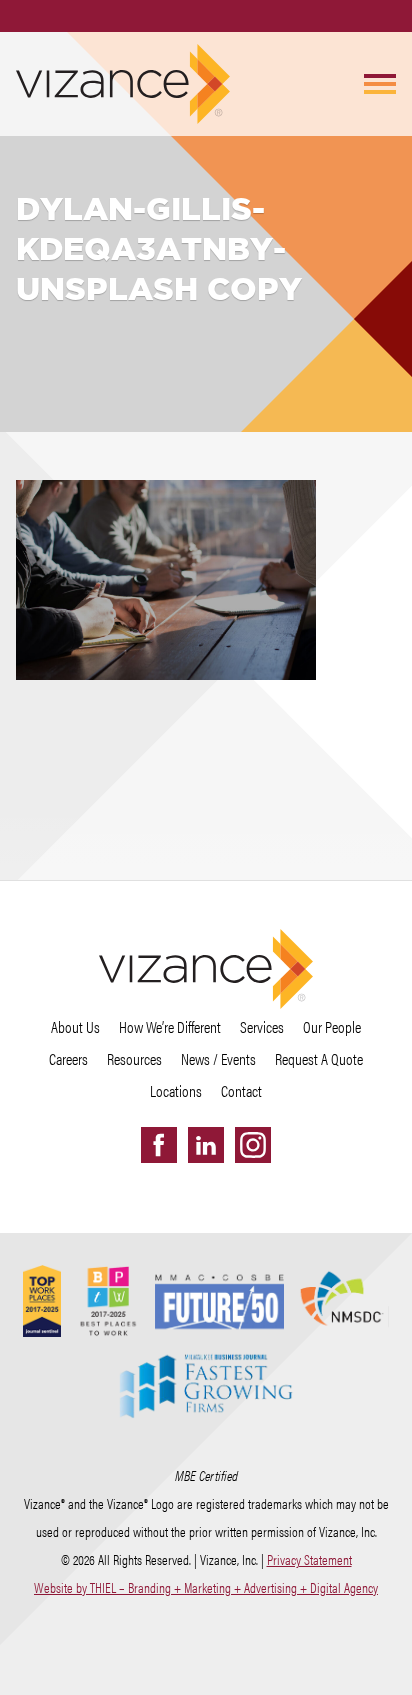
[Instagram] (253, 1145)
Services (262, 1026)
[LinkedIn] (206, 1145)
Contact (241, 1090)
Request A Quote (319, 1058)
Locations (176, 1090)
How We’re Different (170, 1026)
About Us (75, 1026)
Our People (332, 1026)
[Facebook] (159, 1145)
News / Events (218, 1058)
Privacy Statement (309, 1559)
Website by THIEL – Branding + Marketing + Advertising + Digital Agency (206, 1587)
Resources (134, 1058)
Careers (68, 1058)
